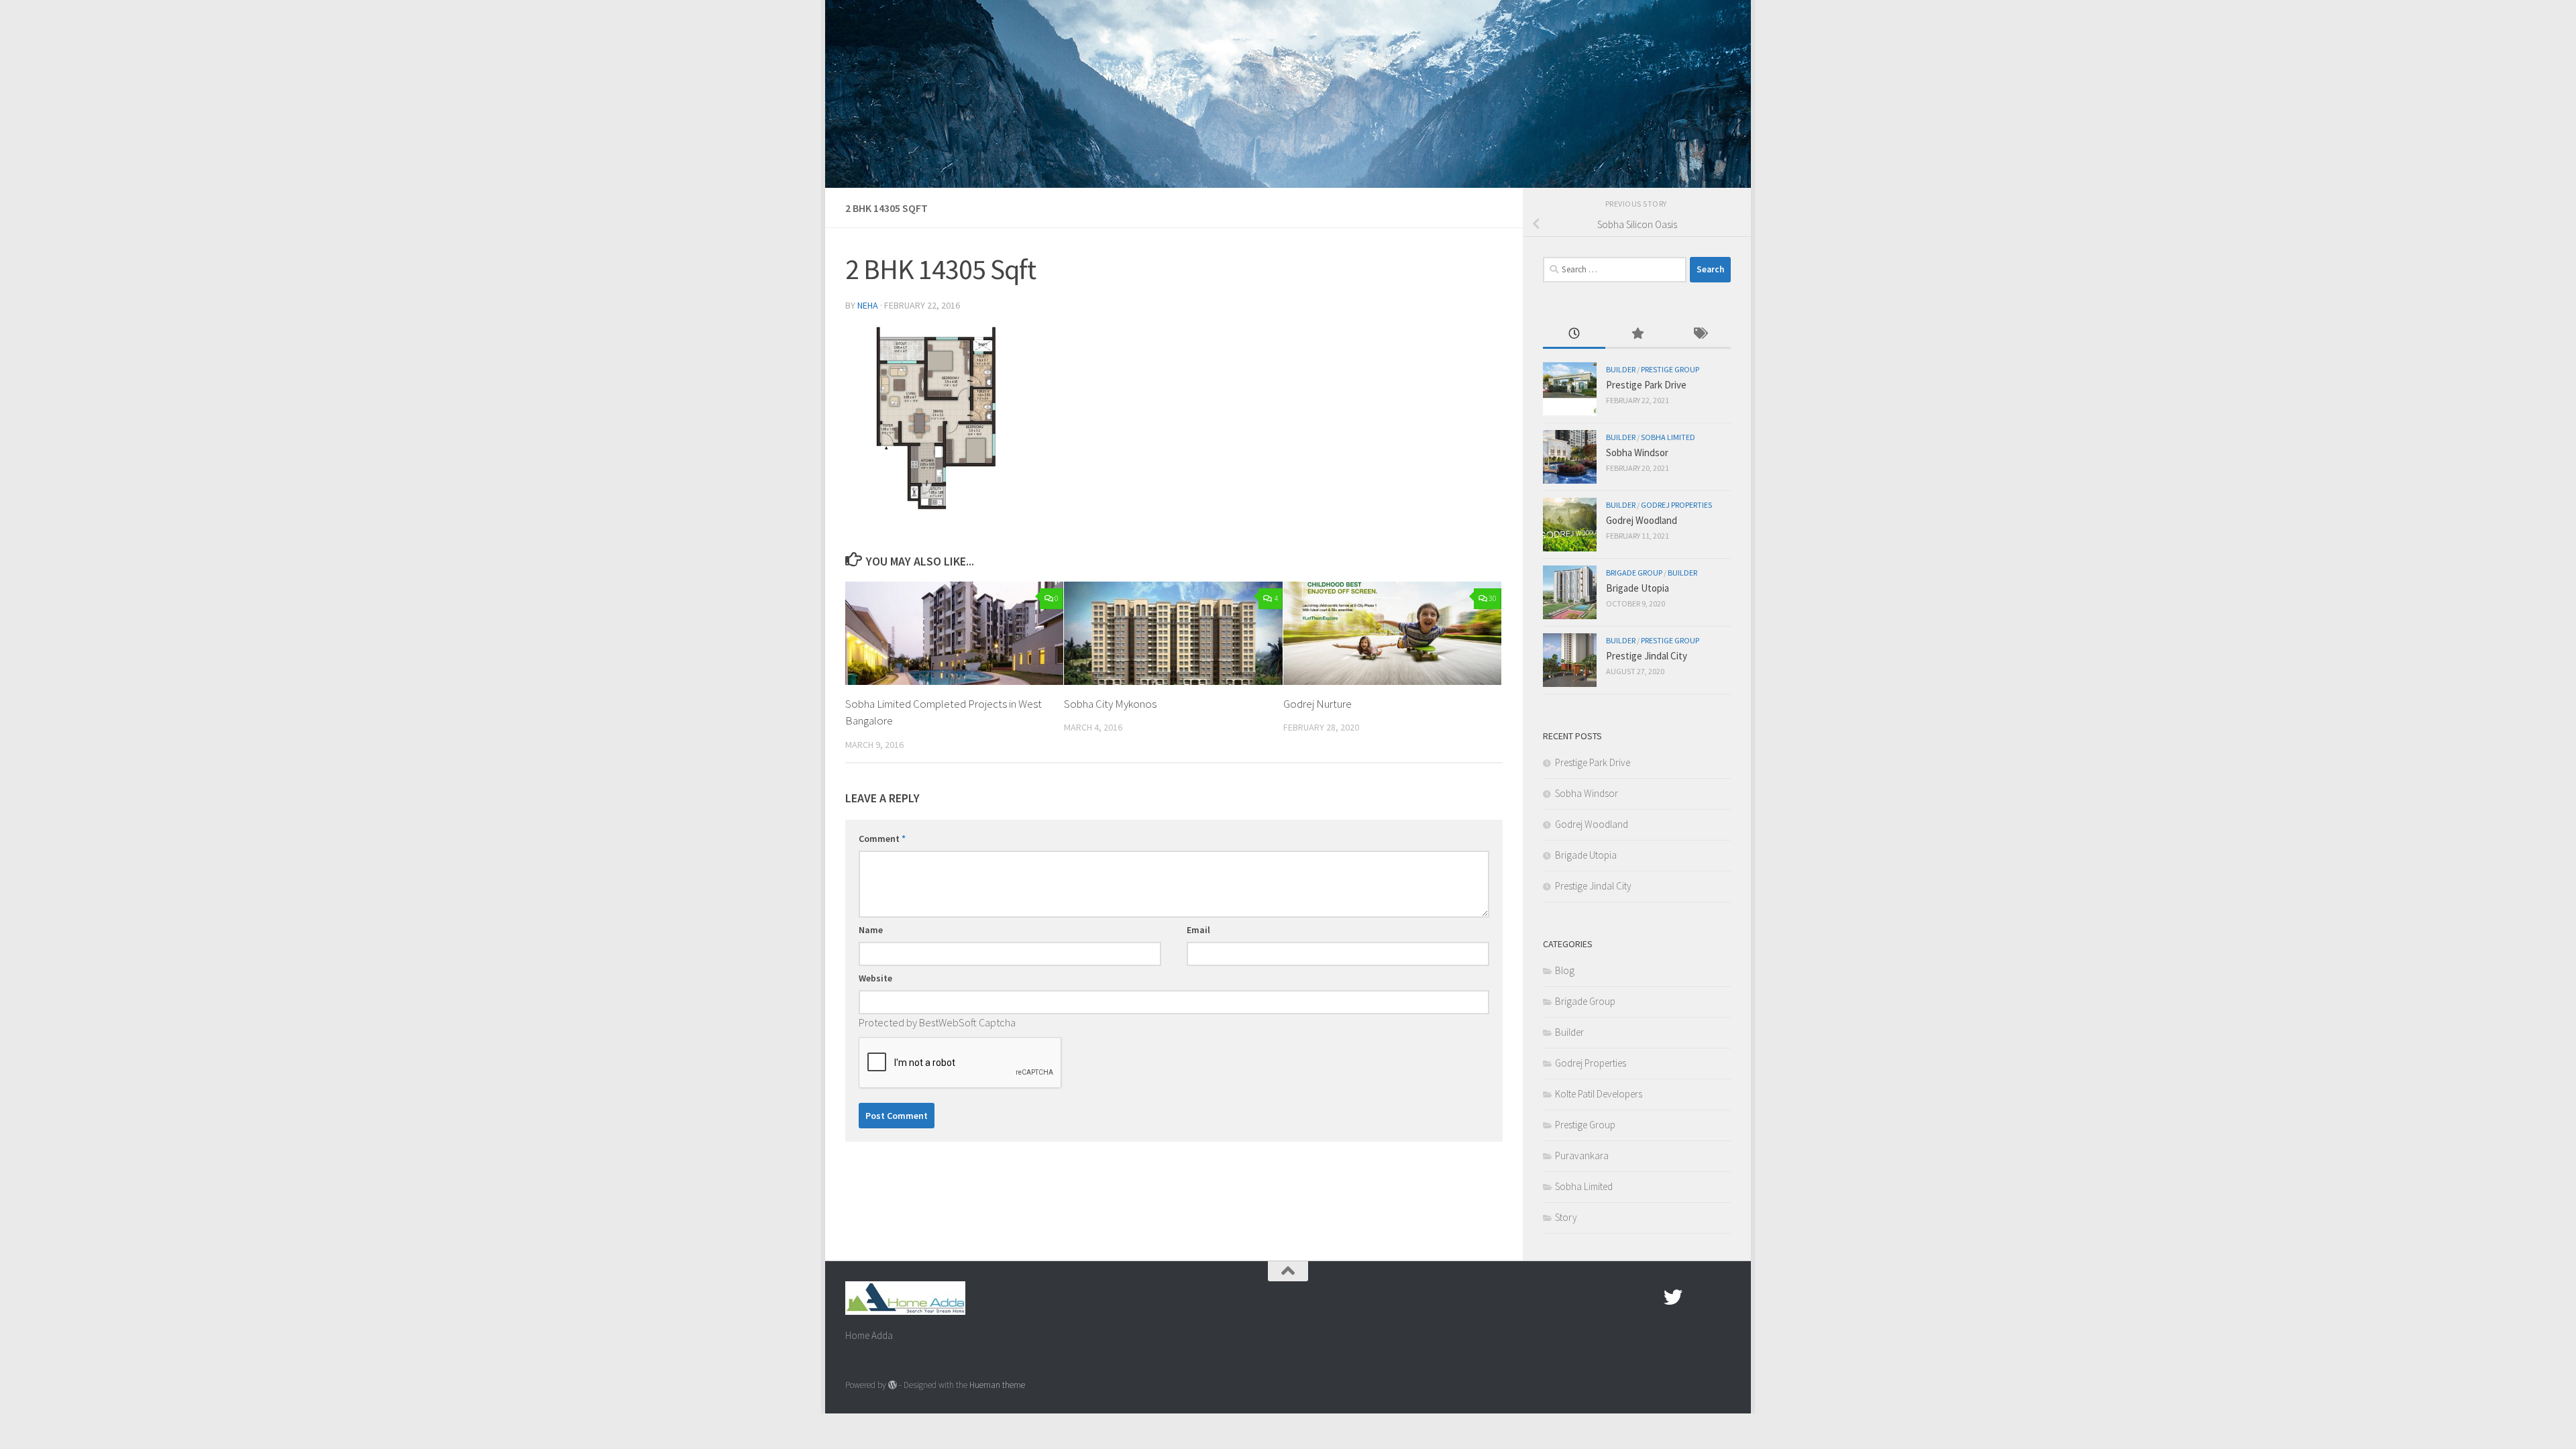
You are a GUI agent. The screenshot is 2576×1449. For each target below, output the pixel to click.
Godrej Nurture (1318, 704)
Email (1198, 930)
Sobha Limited (1668, 437)
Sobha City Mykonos (1110, 704)
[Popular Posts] (1636, 334)
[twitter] (1673, 1297)
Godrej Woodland (1642, 520)
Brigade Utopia (1638, 588)
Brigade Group (1634, 573)
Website (875, 978)
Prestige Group (1670, 369)
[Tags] (1700, 334)
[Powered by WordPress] (893, 1385)
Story (1566, 1217)
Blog (1565, 970)
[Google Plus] (1697, 1297)
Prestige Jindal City (1647, 656)
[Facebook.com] (1649, 1297)
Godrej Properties (1676, 505)
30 (1493, 598)
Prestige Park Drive (1646, 385)
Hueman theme (997, 1385)
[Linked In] (1721, 1297)
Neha (868, 305)
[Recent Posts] (1574, 334)
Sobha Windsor (1637, 452)
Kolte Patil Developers (1599, 1094)
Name (871, 930)
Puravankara (1582, 1156)
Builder (1621, 369)
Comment (882, 839)
